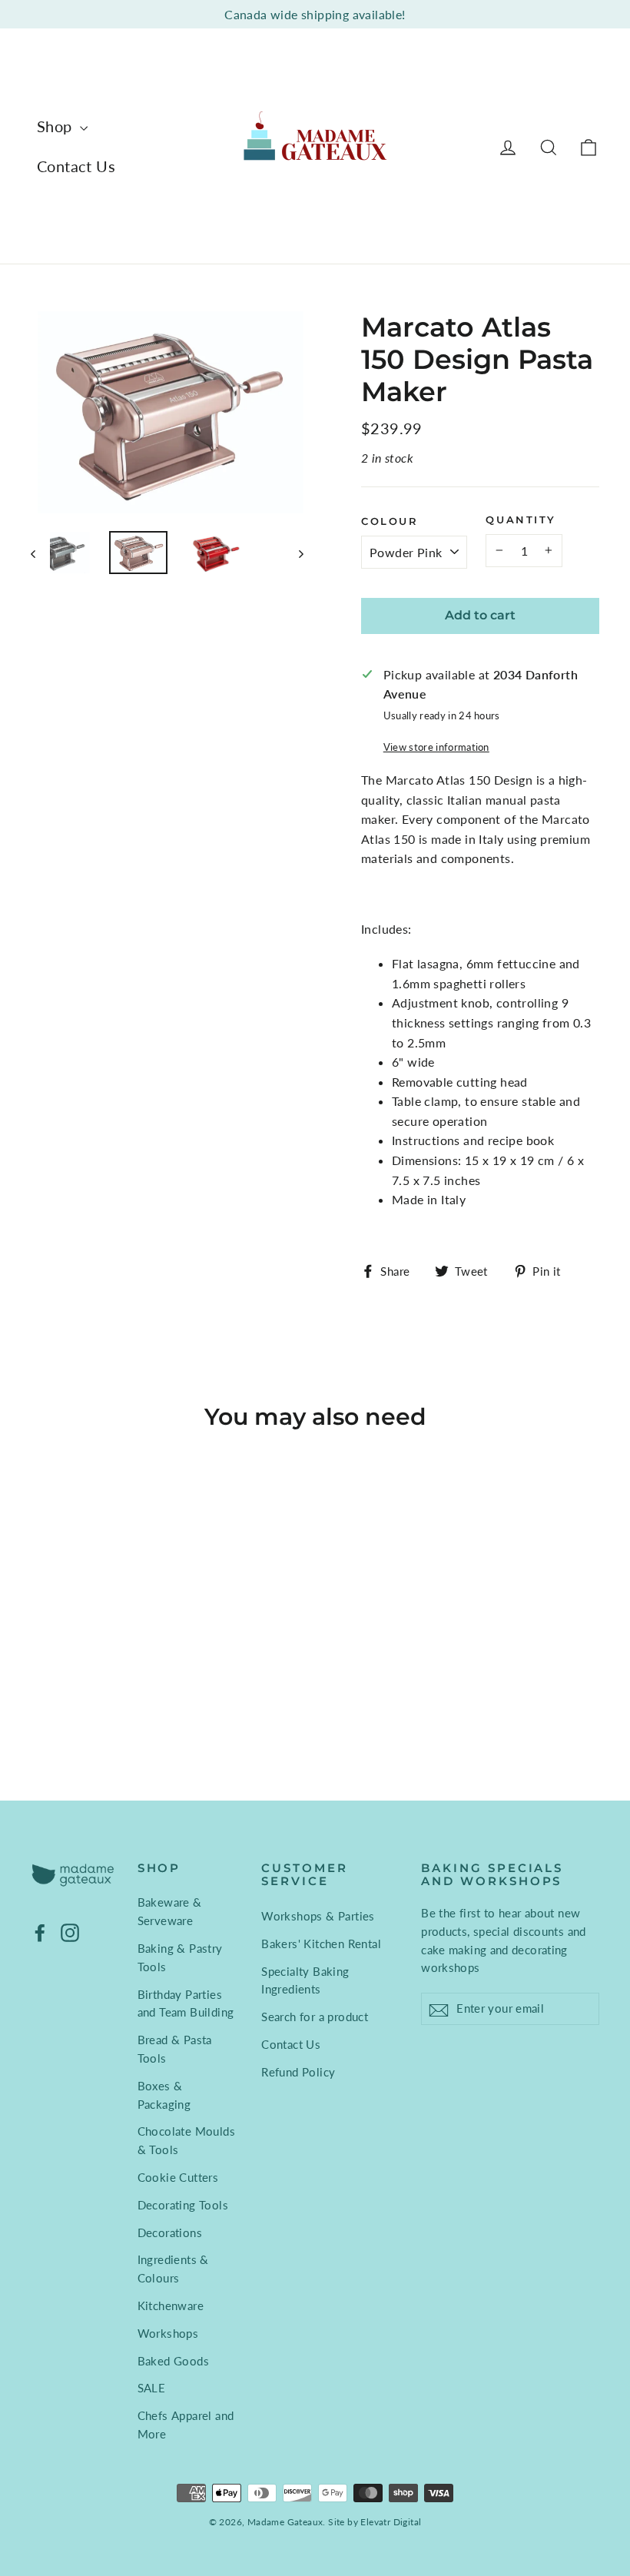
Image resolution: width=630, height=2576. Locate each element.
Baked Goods (173, 2361)
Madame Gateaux (285, 2522)
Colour (390, 521)
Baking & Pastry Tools (180, 1957)
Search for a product (315, 2017)
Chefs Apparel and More (186, 2425)
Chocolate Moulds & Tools (186, 2140)
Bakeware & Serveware (170, 1911)
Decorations (170, 2232)
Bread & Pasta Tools (175, 2049)
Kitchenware (171, 2305)
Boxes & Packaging (164, 2095)
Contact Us (76, 166)
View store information (436, 747)
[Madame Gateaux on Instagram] (70, 1932)
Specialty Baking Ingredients (305, 1980)
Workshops (168, 2333)
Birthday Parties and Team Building (186, 2003)
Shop (56, 126)
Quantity (521, 520)
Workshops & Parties (318, 1916)
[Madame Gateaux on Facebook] (40, 1932)
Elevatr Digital (391, 2522)
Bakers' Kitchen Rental (321, 1944)
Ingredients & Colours (173, 2269)
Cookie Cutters (178, 2177)
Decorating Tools (183, 2205)
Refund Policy (298, 2072)
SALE (152, 2388)
